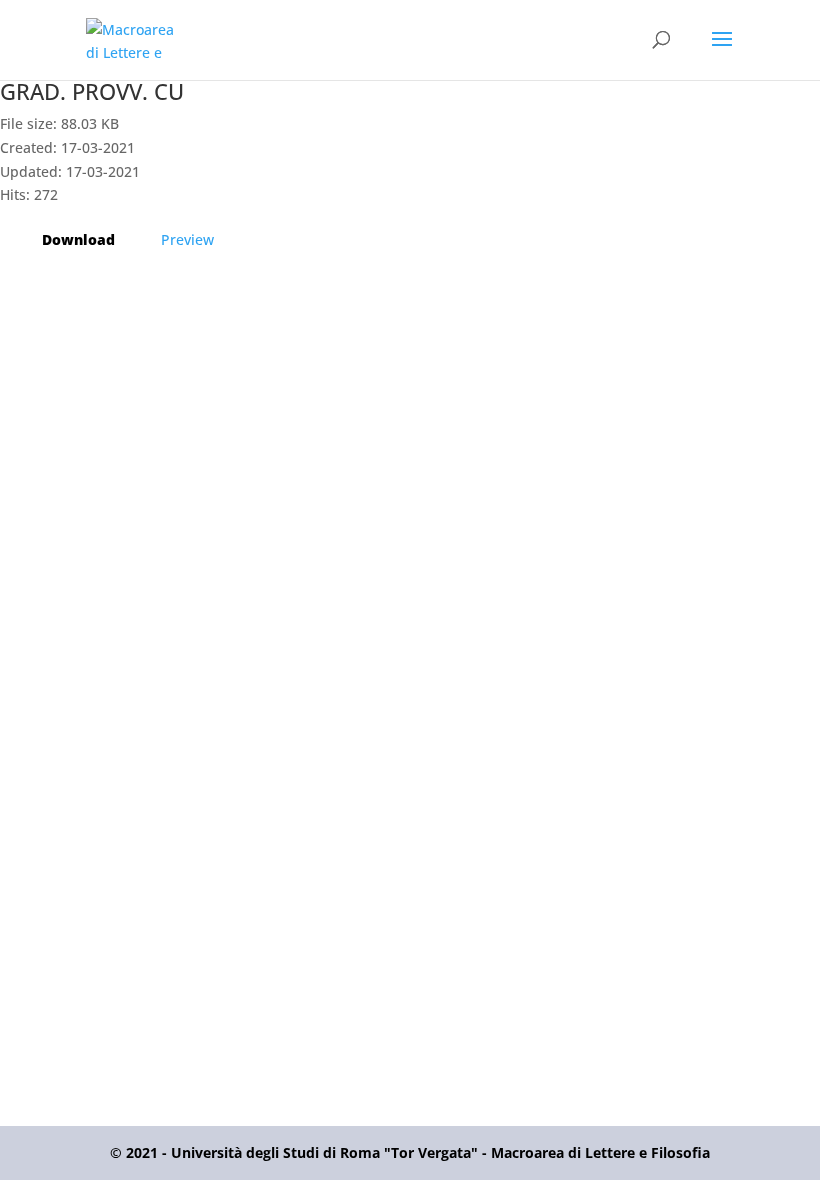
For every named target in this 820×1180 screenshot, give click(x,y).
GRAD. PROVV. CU (92, 91)
